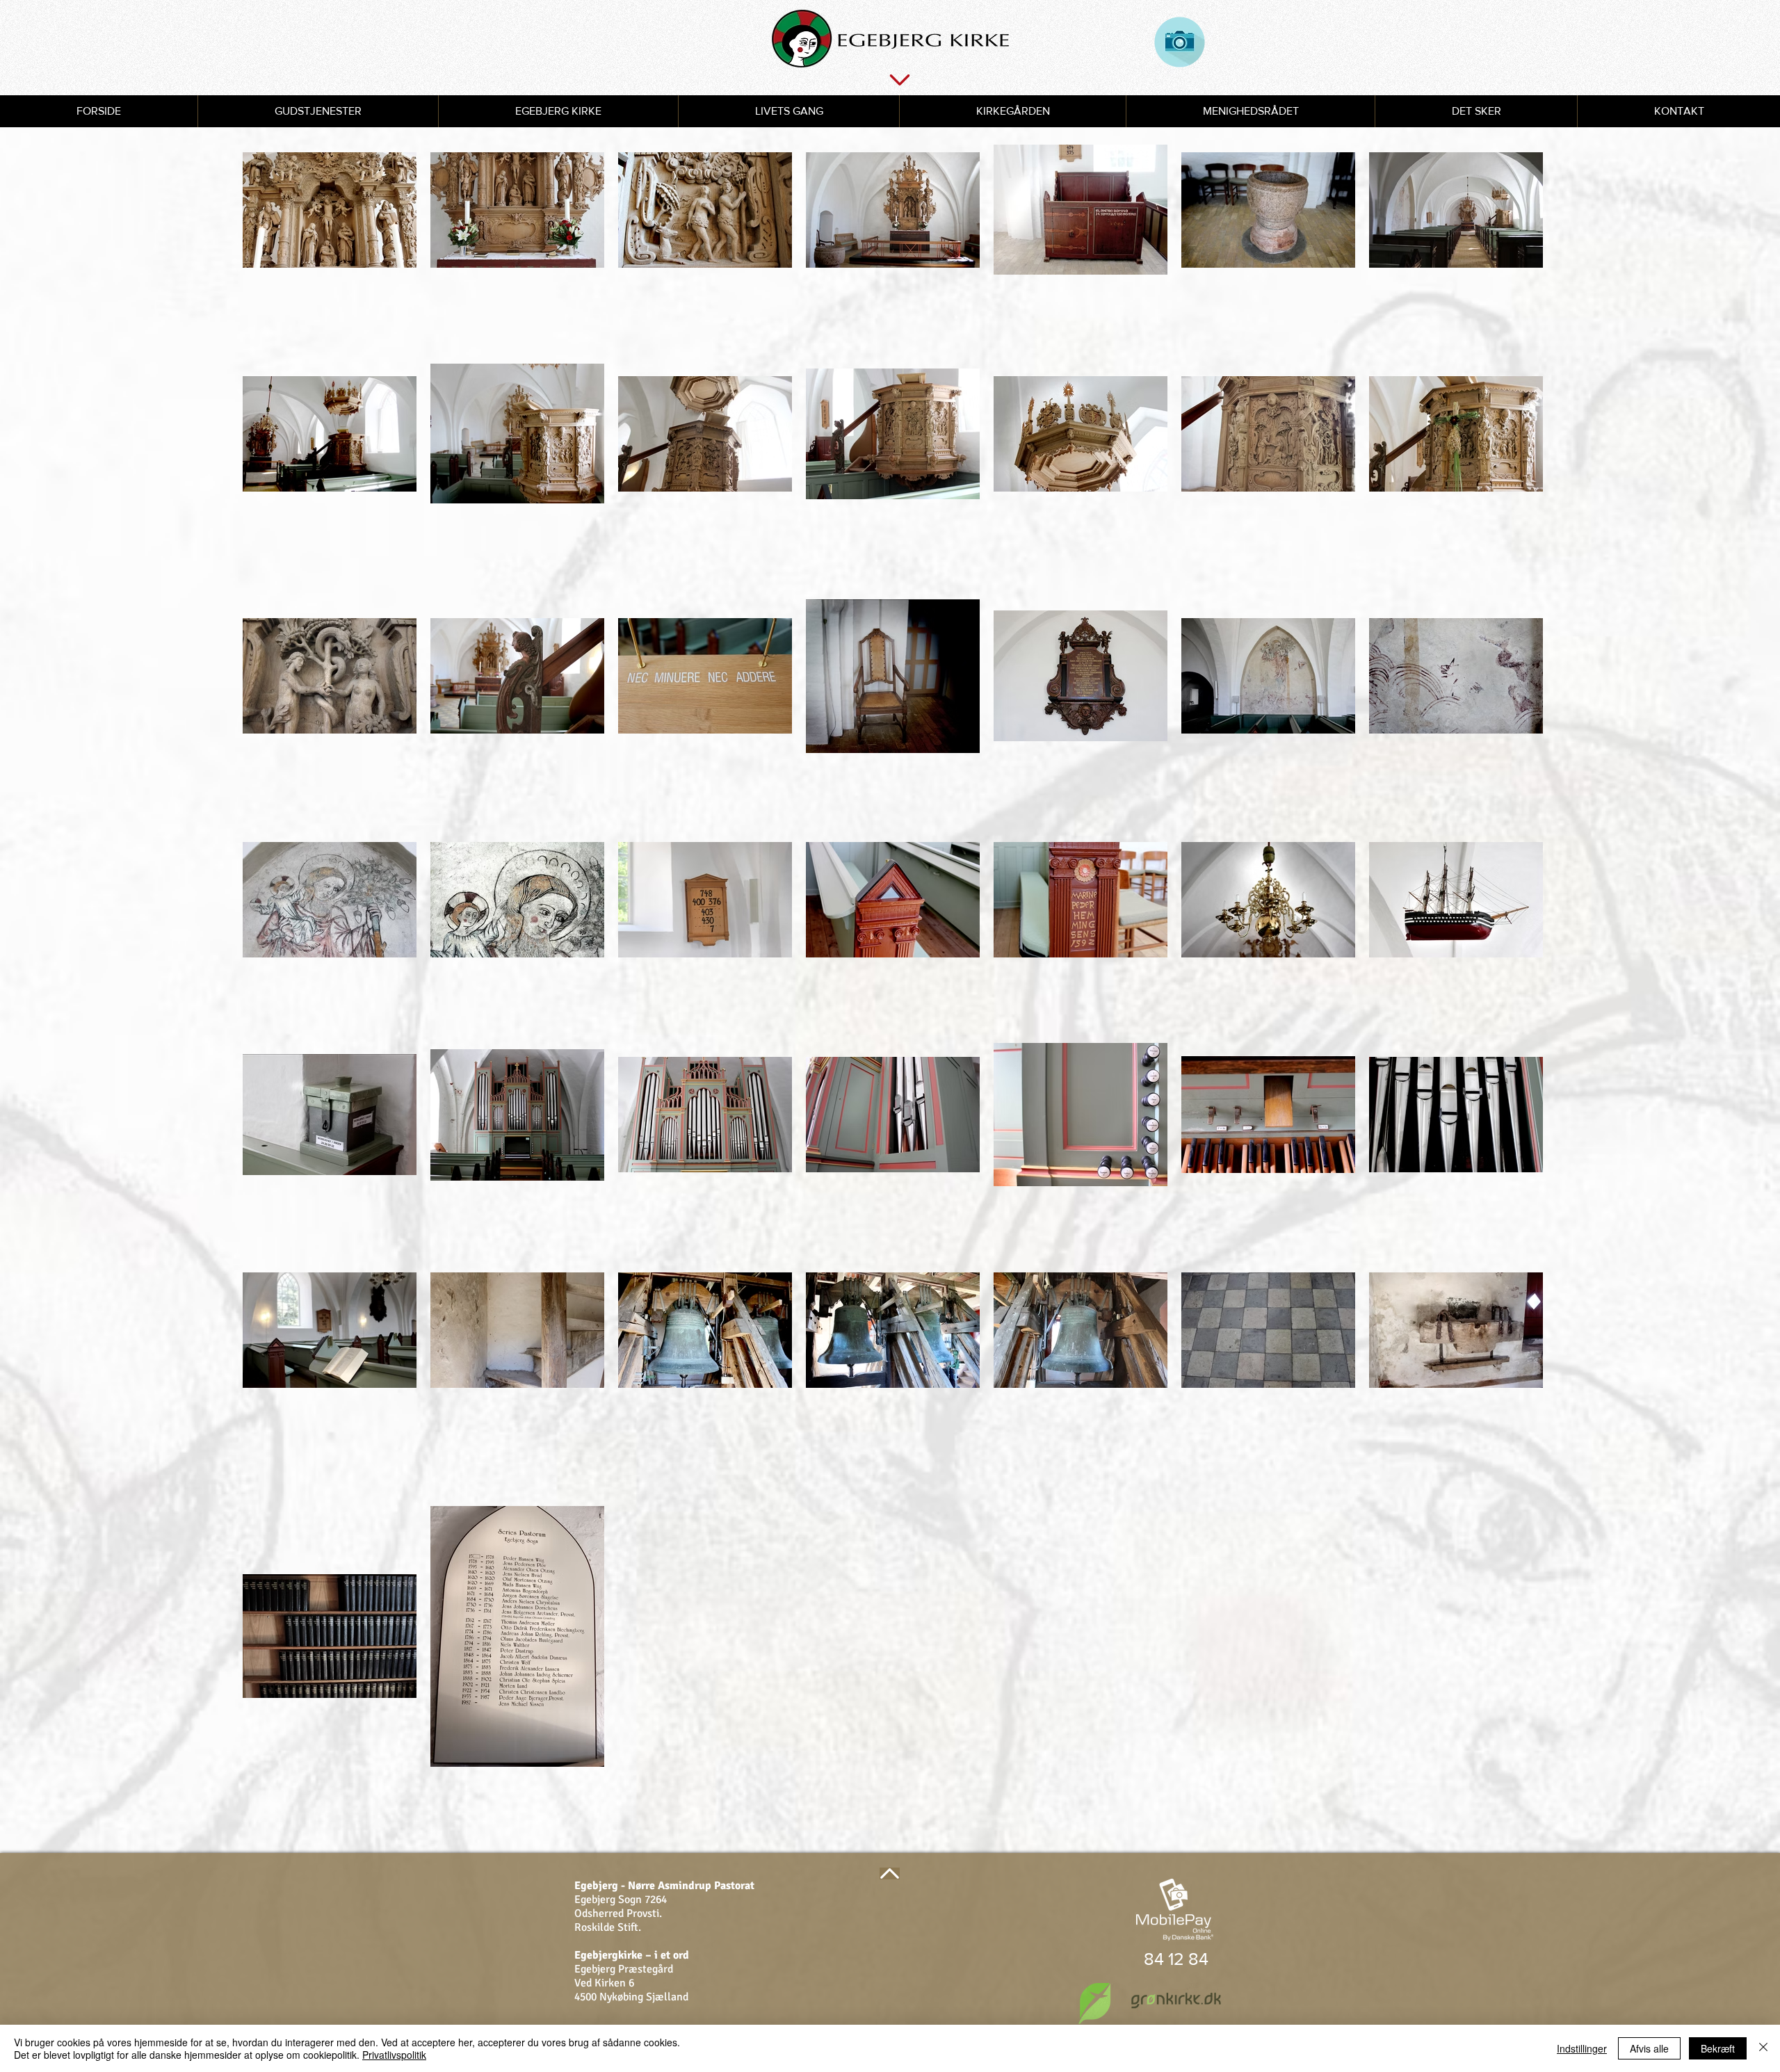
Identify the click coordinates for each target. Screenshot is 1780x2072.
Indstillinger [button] (1582, 2048)
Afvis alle (1649, 2048)
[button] (318, 111)
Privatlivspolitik (394, 2055)
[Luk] (1763, 2048)
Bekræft (1718, 2048)
